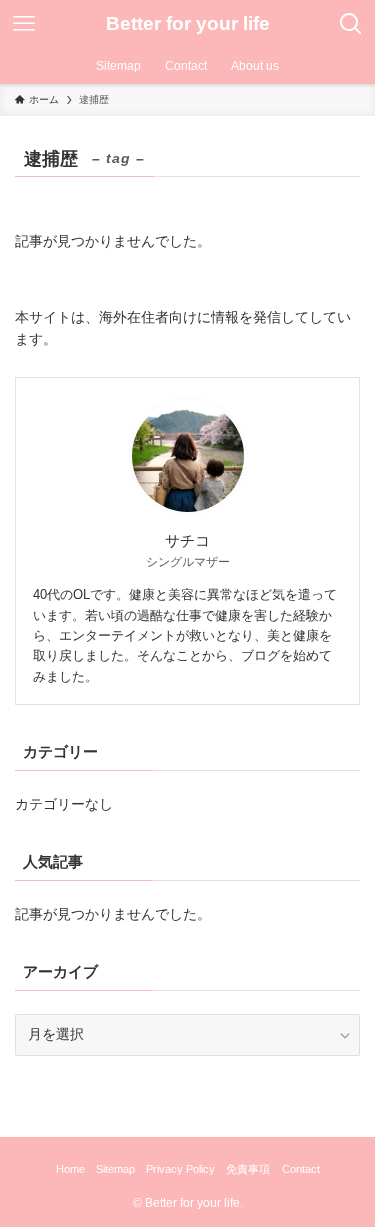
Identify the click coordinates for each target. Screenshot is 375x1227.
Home (70, 1169)
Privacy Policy (180, 1169)
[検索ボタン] (351, 24)
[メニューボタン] (24, 24)
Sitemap (115, 1169)
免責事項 (248, 1169)
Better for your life (188, 24)
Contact (301, 1169)
